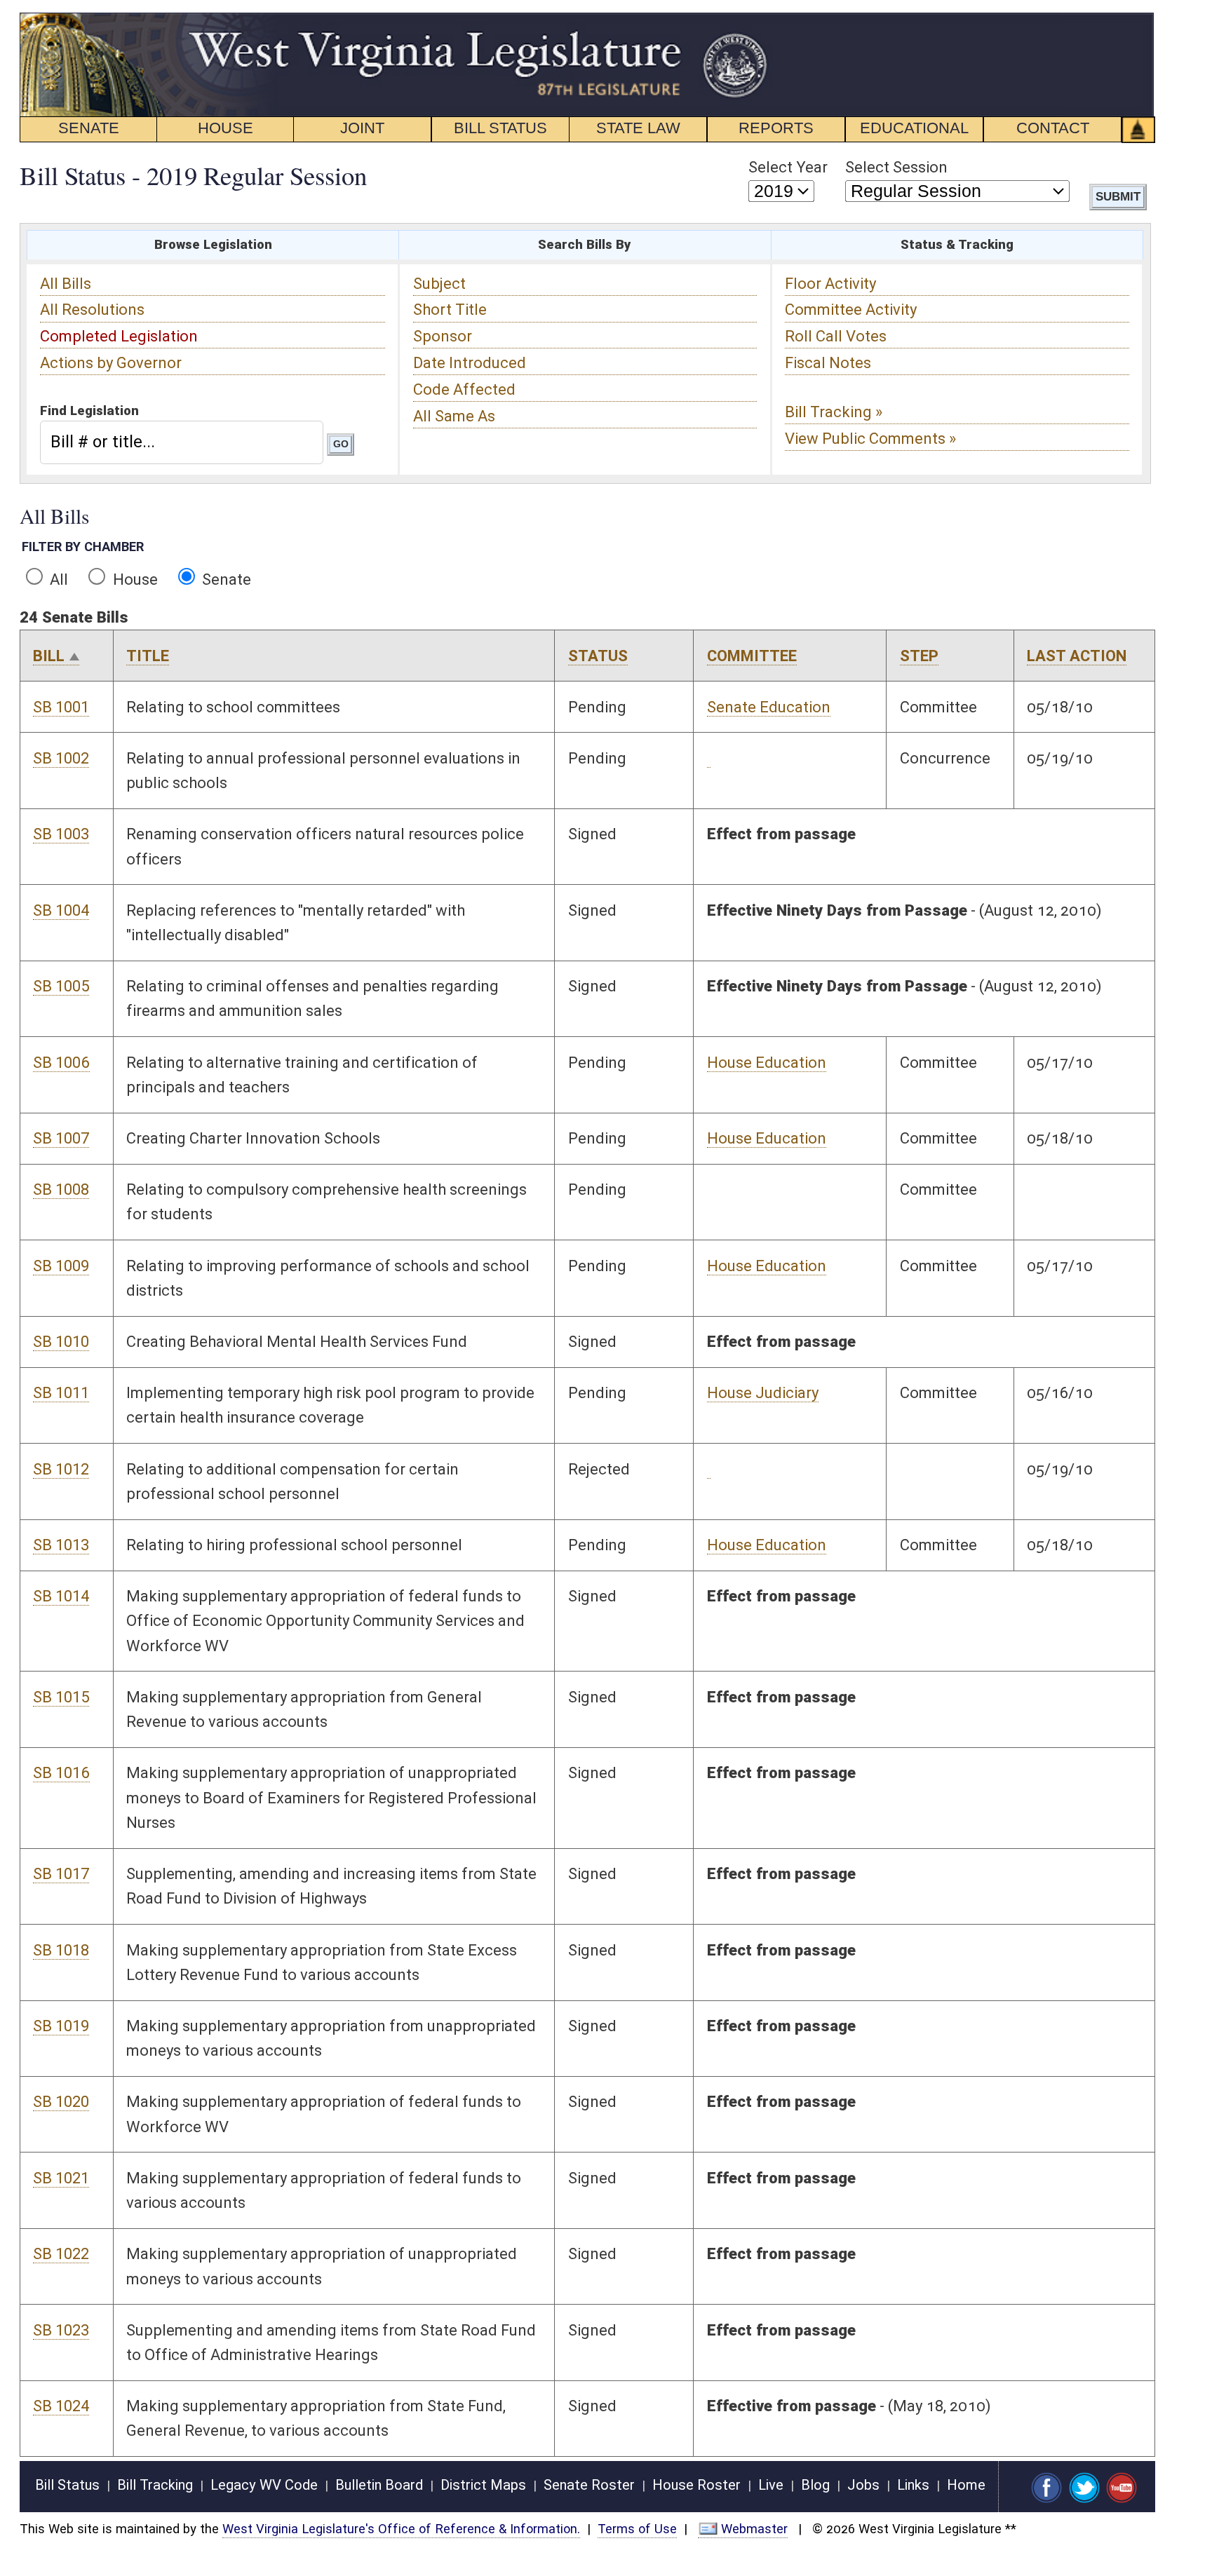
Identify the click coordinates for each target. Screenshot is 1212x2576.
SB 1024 (61, 2406)
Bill (49, 656)
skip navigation (746, 20)
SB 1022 (61, 2254)
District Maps (483, 2485)
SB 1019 (61, 2026)
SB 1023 (61, 2330)
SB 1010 (61, 1342)
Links (913, 2485)
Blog (815, 2485)
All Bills (66, 284)
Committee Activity (851, 310)
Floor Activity (830, 284)
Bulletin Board (379, 2485)
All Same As (454, 416)
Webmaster (754, 2529)
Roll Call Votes (836, 336)
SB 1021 (61, 2178)
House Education (767, 1063)
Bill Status (67, 2485)
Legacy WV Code (264, 2485)
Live (771, 2485)
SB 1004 (61, 910)
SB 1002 (61, 758)
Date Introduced (470, 363)
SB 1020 (61, 2102)
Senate (225, 579)
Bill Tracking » (834, 412)
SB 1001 (61, 707)
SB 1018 (61, 1950)
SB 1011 (61, 1393)
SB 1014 (61, 1596)
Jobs (863, 2485)
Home (966, 2485)
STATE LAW (638, 128)
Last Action (1077, 656)
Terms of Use (637, 2529)
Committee (752, 656)
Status (598, 656)
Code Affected (464, 389)
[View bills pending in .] (709, 759)
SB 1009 (61, 1266)
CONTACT (1053, 128)
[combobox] (181, 442)
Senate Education (769, 707)
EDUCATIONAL (914, 128)
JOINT (362, 128)
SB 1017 (61, 1874)
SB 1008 (61, 1189)
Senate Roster (589, 2485)
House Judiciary (763, 1393)
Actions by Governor (111, 363)
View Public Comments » (870, 439)
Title (148, 656)
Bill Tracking (155, 2485)
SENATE (89, 128)
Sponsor (443, 336)
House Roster (696, 2485)
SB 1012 (61, 1469)
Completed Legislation (119, 336)
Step (919, 656)
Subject (439, 284)
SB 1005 (61, 986)
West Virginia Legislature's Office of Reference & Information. (401, 2529)
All (57, 579)
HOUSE (225, 128)
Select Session (896, 167)
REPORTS (776, 128)
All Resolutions (92, 310)
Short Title (450, 310)
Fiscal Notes (828, 363)
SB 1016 (61, 1773)
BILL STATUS (500, 128)
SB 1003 (61, 834)
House (134, 579)
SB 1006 (61, 1063)
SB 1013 (61, 1545)
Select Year (788, 167)
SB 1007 (61, 1138)
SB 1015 (61, 1697)
